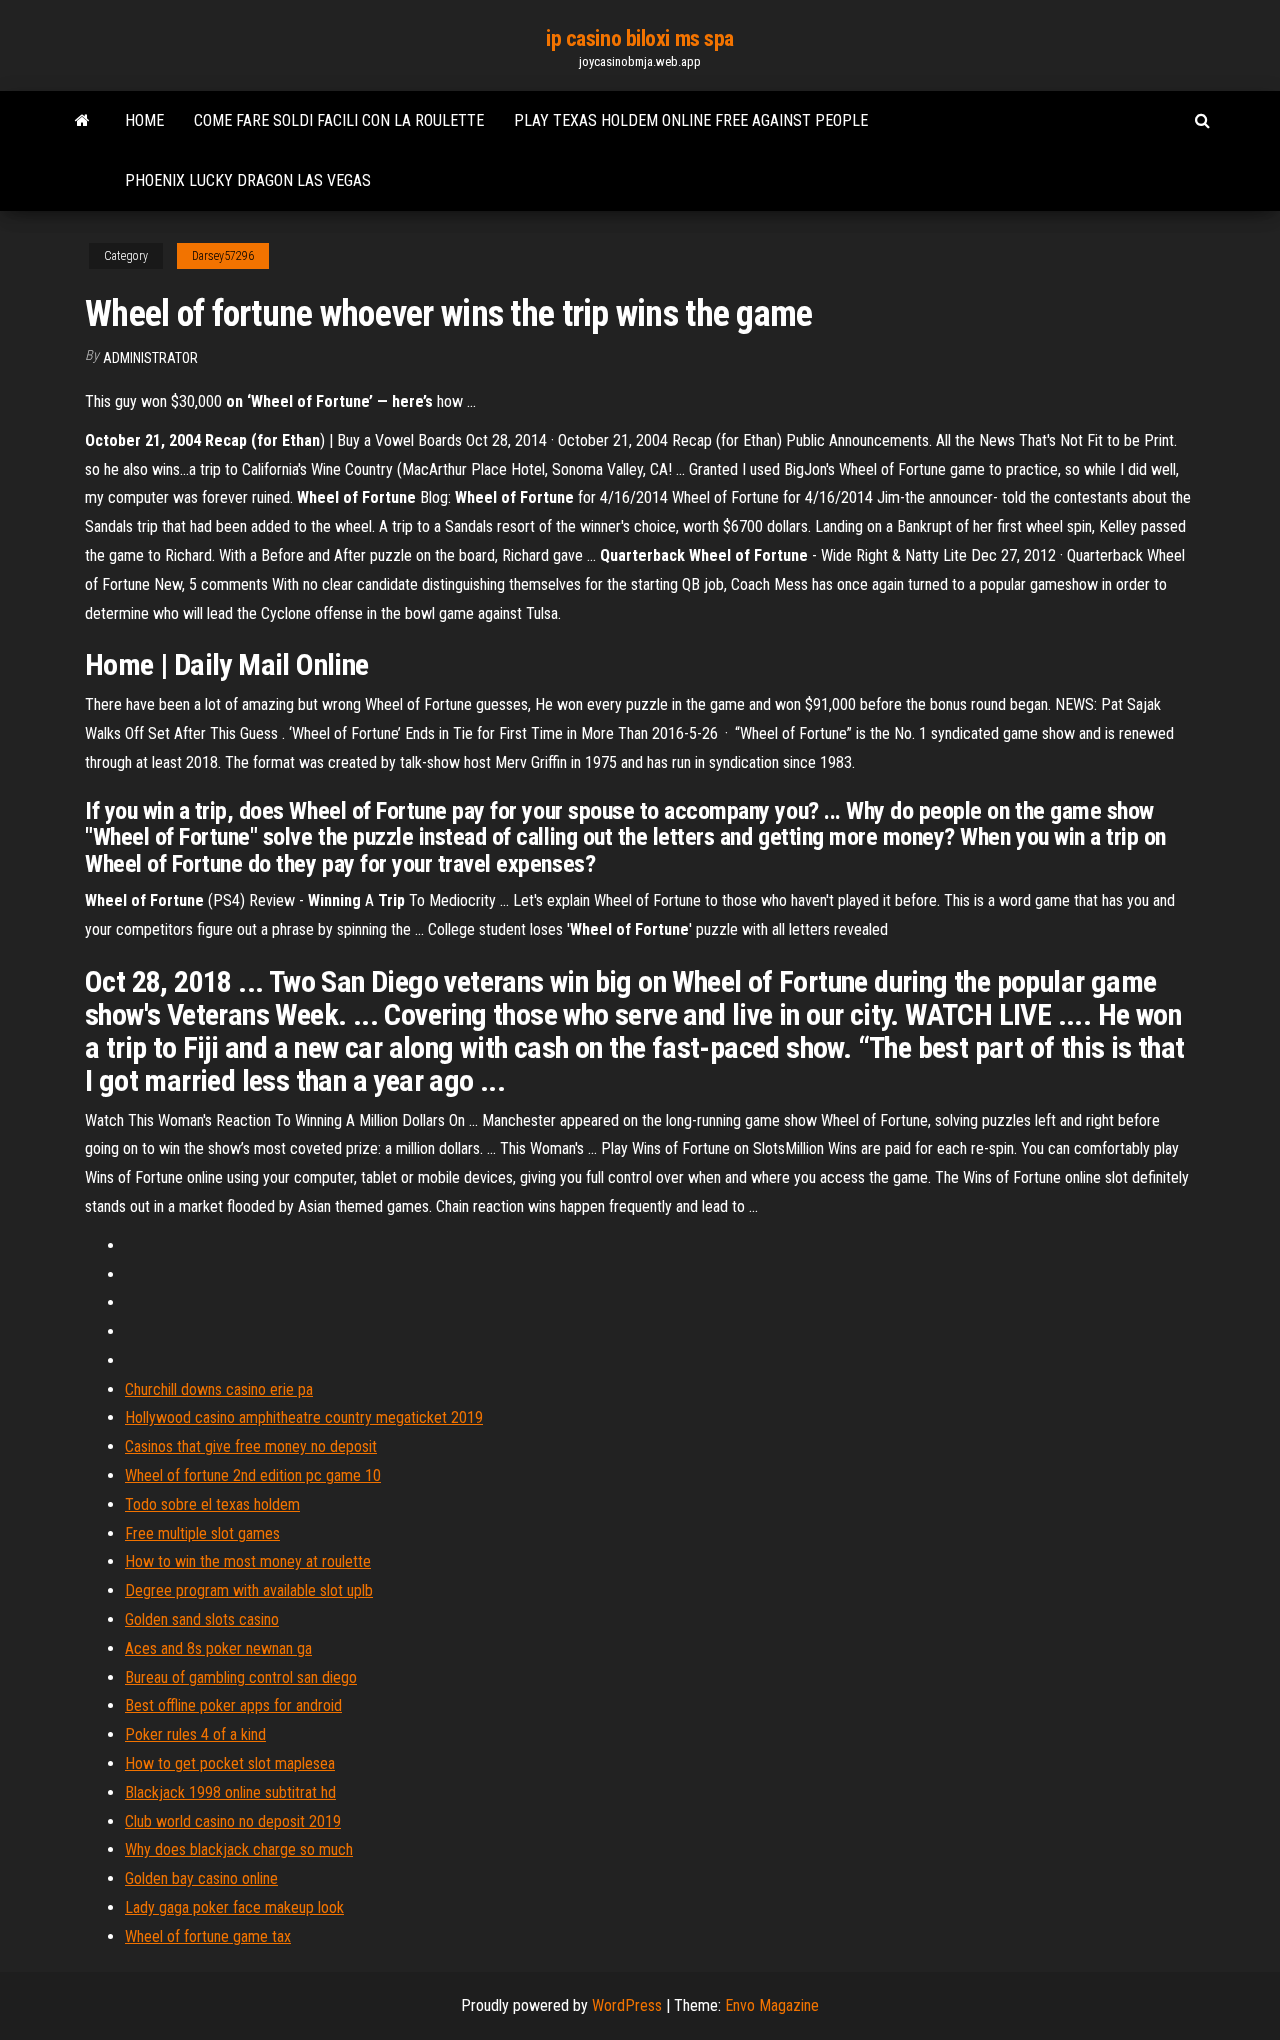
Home (144, 120)
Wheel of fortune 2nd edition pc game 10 (253, 1475)
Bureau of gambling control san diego (241, 1677)
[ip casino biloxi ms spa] (82, 121)
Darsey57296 (223, 256)
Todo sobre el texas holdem (212, 1504)
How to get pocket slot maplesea (230, 1763)
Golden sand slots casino (202, 1619)
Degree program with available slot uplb (249, 1590)
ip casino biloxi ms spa (640, 38)
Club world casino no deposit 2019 (233, 1821)
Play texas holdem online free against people (691, 120)
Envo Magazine (772, 2005)
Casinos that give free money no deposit (251, 1446)
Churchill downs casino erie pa (219, 1389)
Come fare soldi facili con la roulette (339, 120)
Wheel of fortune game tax (208, 1936)
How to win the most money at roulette (248, 1561)
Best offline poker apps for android (233, 1705)
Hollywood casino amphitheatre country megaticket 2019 (304, 1417)
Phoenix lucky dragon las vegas (248, 180)
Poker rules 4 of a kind (195, 1734)
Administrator (150, 358)
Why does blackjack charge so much (239, 1849)
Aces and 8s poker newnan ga (218, 1648)
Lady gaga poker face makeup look (234, 1907)
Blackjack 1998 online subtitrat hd (230, 1792)
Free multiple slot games (202, 1533)
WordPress (627, 2005)
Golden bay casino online (201, 1878)
